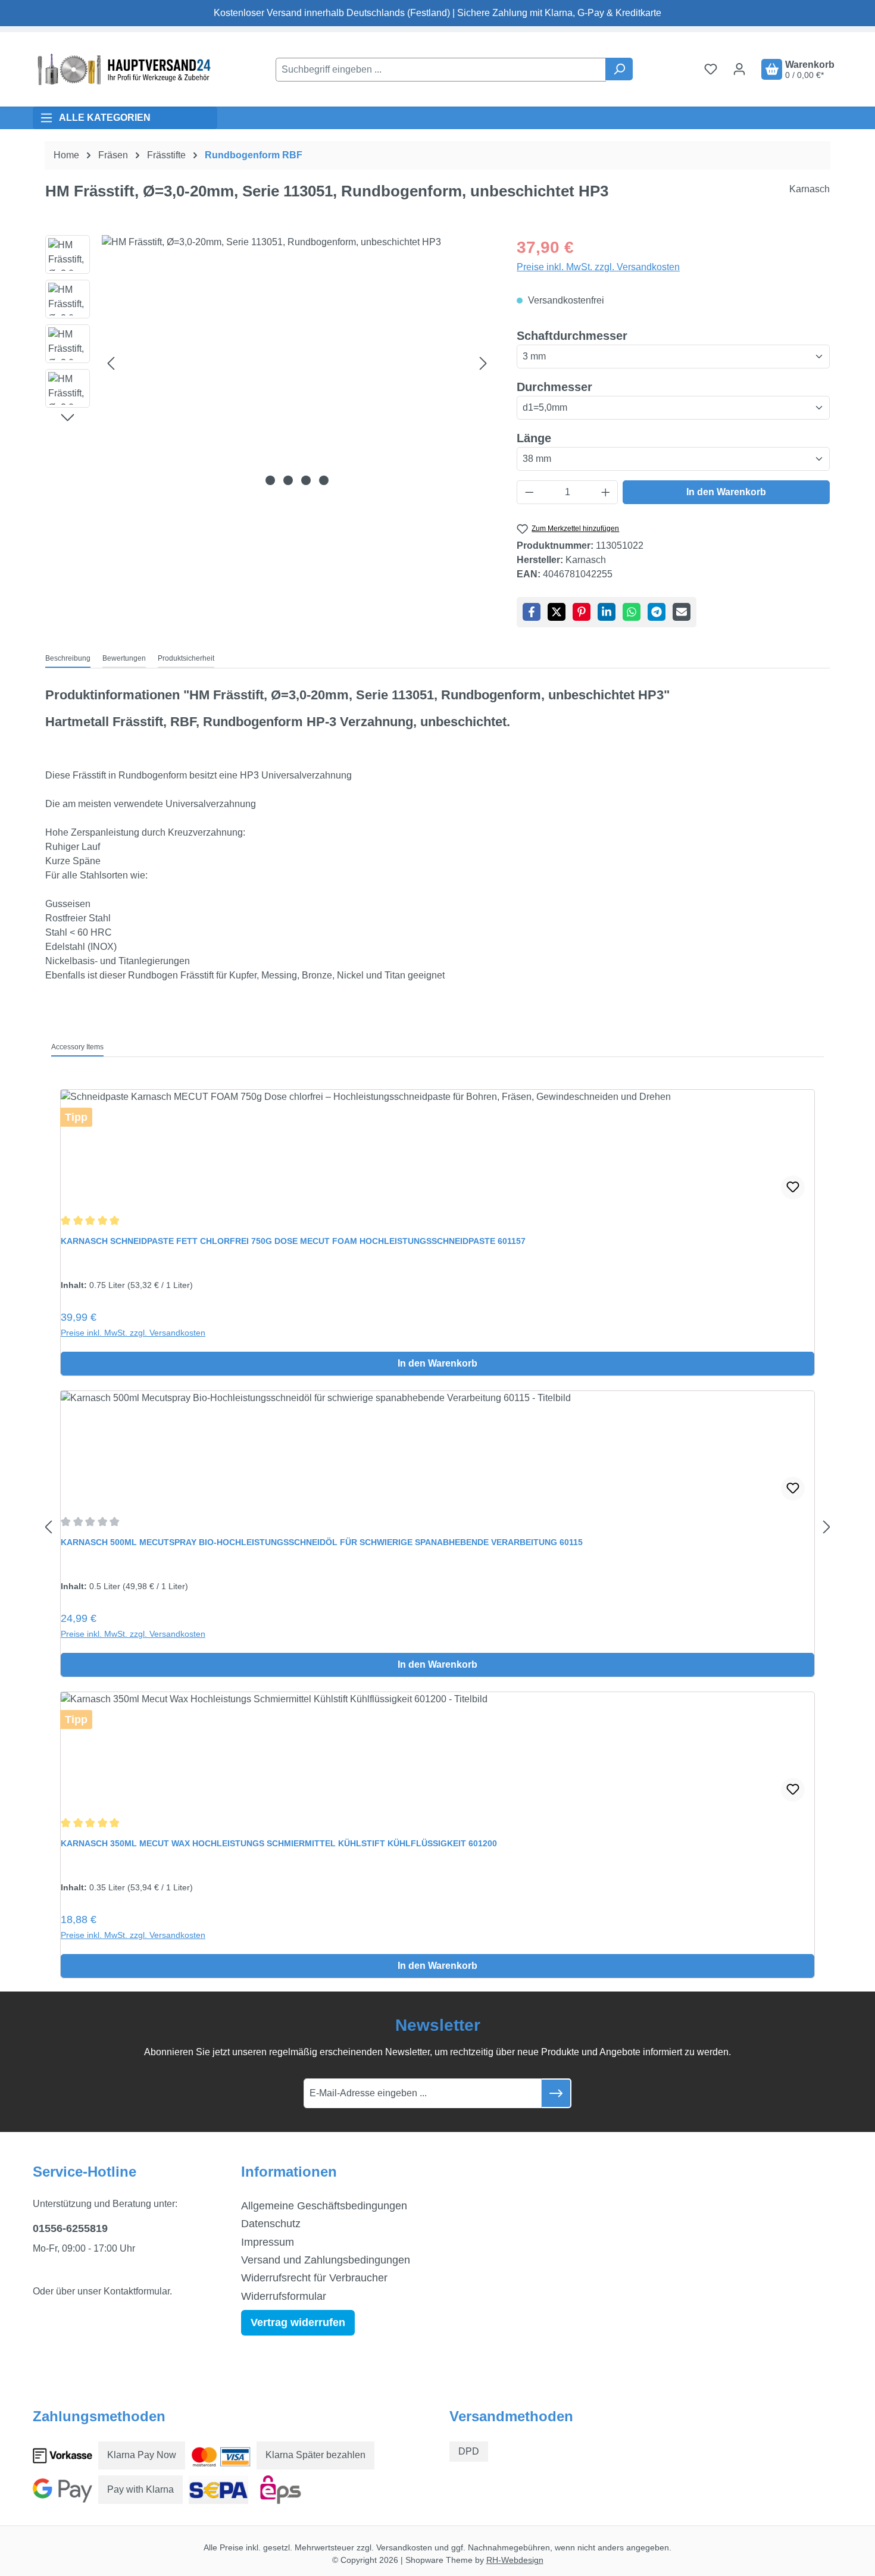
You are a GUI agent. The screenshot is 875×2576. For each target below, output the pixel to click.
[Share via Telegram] (657, 612)
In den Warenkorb (726, 492)
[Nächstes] (483, 363)
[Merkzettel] (711, 69)
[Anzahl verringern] (529, 492)
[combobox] (441, 70)
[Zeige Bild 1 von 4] (270, 480)
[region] (269, 363)
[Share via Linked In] (607, 612)
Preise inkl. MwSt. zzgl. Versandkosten (598, 267)
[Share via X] (557, 612)
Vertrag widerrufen (298, 2322)
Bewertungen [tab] (124, 658)
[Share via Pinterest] (582, 612)
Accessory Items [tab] (77, 1047)
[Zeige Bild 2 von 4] (288, 480)
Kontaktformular (137, 2291)
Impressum (268, 2242)
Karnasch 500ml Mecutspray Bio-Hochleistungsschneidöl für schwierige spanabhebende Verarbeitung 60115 (322, 1542)
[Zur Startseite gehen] (122, 69)
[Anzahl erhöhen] (606, 492)
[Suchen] (619, 69)
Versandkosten (404, 2547)
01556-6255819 (70, 2228)
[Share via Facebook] (532, 612)
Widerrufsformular (284, 2296)
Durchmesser (554, 387)
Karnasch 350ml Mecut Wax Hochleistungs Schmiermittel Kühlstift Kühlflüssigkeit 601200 (279, 1843)
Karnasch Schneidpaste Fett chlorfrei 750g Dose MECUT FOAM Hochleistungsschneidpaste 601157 (293, 1241)
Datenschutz (271, 2224)
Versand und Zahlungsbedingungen (326, 2260)
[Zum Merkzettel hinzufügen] (793, 1187)
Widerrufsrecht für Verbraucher (314, 2278)
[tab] (68, 659)
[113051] (297, 363)
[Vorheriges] (111, 363)
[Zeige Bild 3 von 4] (306, 480)
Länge (534, 438)
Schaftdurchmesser (572, 335)
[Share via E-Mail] (682, 612)
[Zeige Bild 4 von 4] (324, 480)
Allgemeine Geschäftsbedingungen (324, 2206)
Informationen (289, 2172)
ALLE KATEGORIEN (105, 118)
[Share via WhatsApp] (632, 612)
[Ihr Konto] (739, 69)
